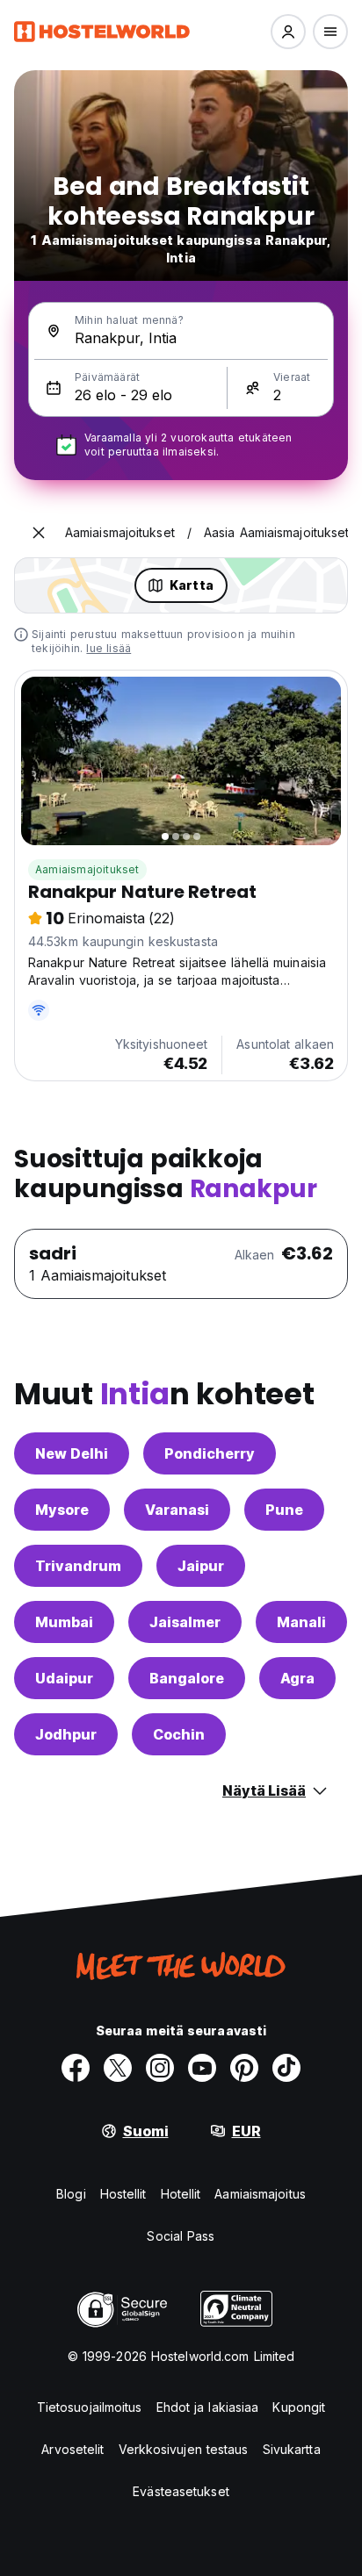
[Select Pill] (288, 32)
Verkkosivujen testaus (184, 2449)
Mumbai (64, 1622)
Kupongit (299, 2407)
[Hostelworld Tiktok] (286, 2068)
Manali (301, 1622)
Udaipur (64, 1678)
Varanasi (177, 1510)
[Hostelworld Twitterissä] (118, 2068)
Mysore (62, 1510)
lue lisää (109, 648)
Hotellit (181, 2194)
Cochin (179, 1734)
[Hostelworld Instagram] (160, 2068)
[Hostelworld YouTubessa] (202, 2068)
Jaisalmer (185, 1622)
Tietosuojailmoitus (90, 2407)
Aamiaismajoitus (260, 2194)
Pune (284, 1510)
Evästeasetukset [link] (181, 2491)
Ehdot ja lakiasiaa (208, 2407)
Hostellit (123, 2194)
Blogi (71, 2194)
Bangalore (187, 1678)
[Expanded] (39, 533)
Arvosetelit (72, 2449)
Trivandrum (78, 1566)
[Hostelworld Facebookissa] (76, 2068)
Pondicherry (210, 1453)
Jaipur (201, 1566)
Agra (297, 1678)
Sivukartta (292, 2449)
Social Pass (181, 2236)
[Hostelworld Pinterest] (244, 2068)
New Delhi (72, 1453)
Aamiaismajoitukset (87, 869)
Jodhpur (66, 1734)
